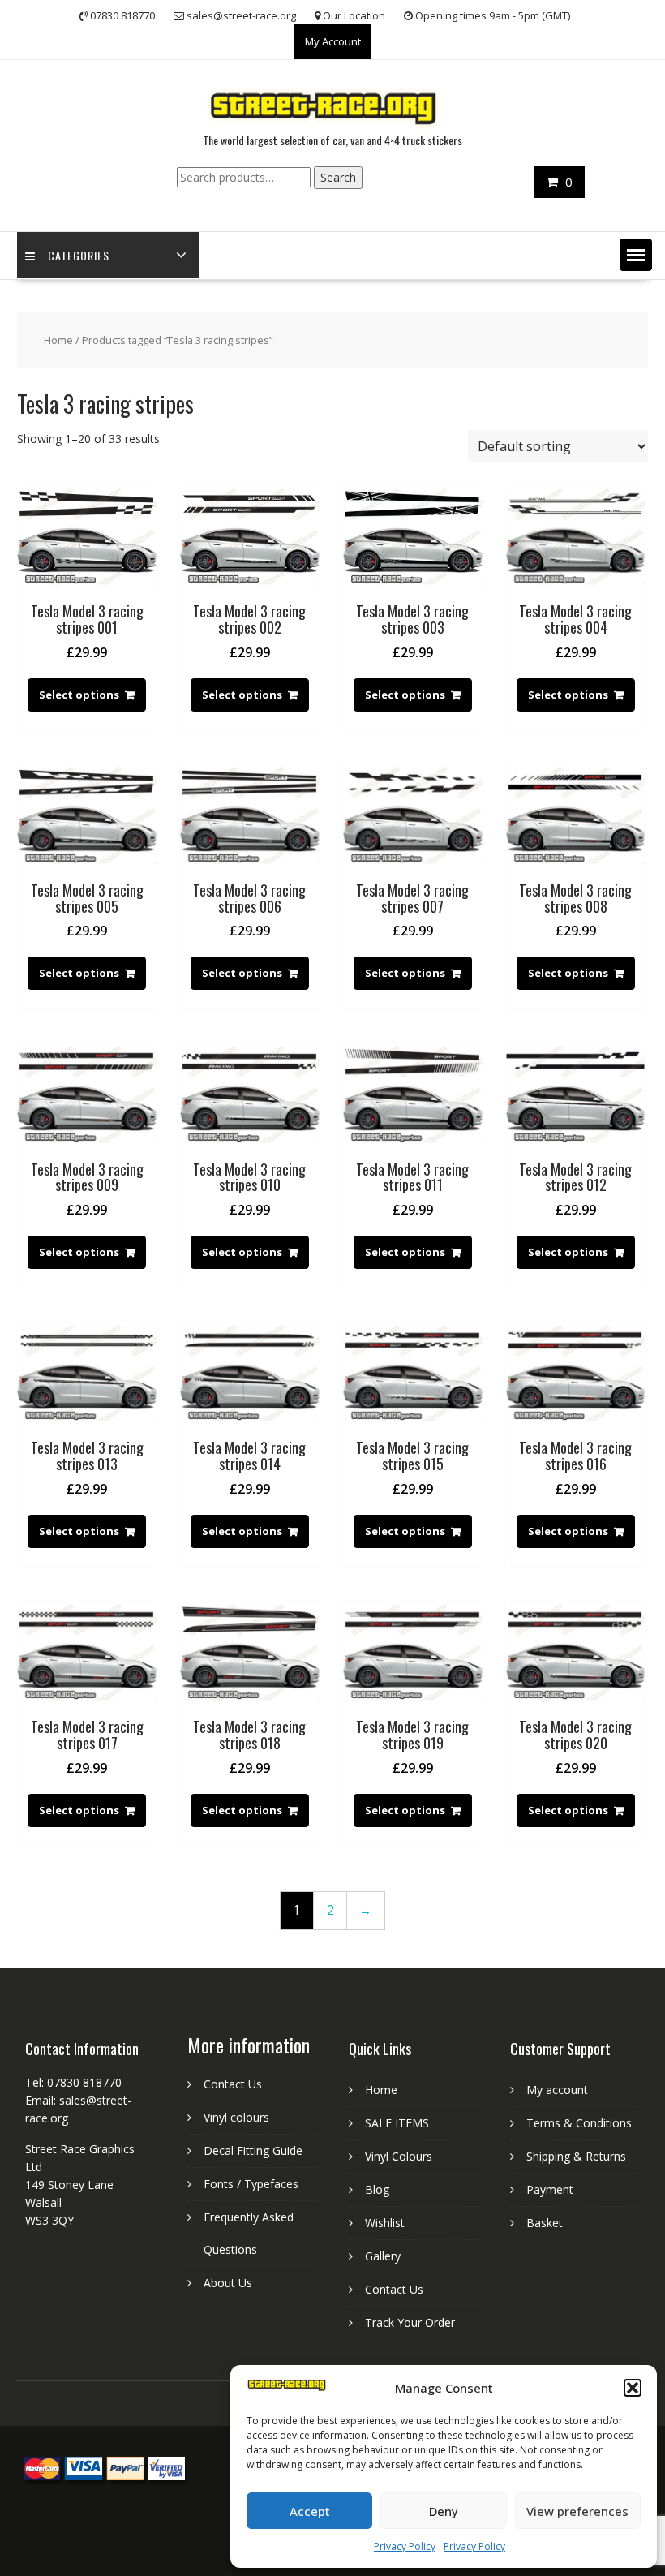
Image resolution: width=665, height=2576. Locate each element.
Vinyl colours (236, 2117)
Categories (79, 255)
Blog (377, 2189)
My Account (333, 41)
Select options (79, 695)
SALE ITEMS (397, 2123)
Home (58, 340)
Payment (550, 2189)
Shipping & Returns (576, 2156)
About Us (228, 2283)
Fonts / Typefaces (251, 2184)
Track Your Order (410, 2322)
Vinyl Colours (399, 2156)
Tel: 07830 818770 (73, 2082)
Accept (310, 2511)
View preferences (577, 2511)
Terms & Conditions (579, 2123)
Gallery (383, 2256)
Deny (444, 2511)
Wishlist (385, 2223)
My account (557, 2090)
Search (338, 177)
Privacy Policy (405, 2546)
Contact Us (233, 2084)
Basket (545, 2223)
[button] (633, 2388)
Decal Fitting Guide (253, 2150)
